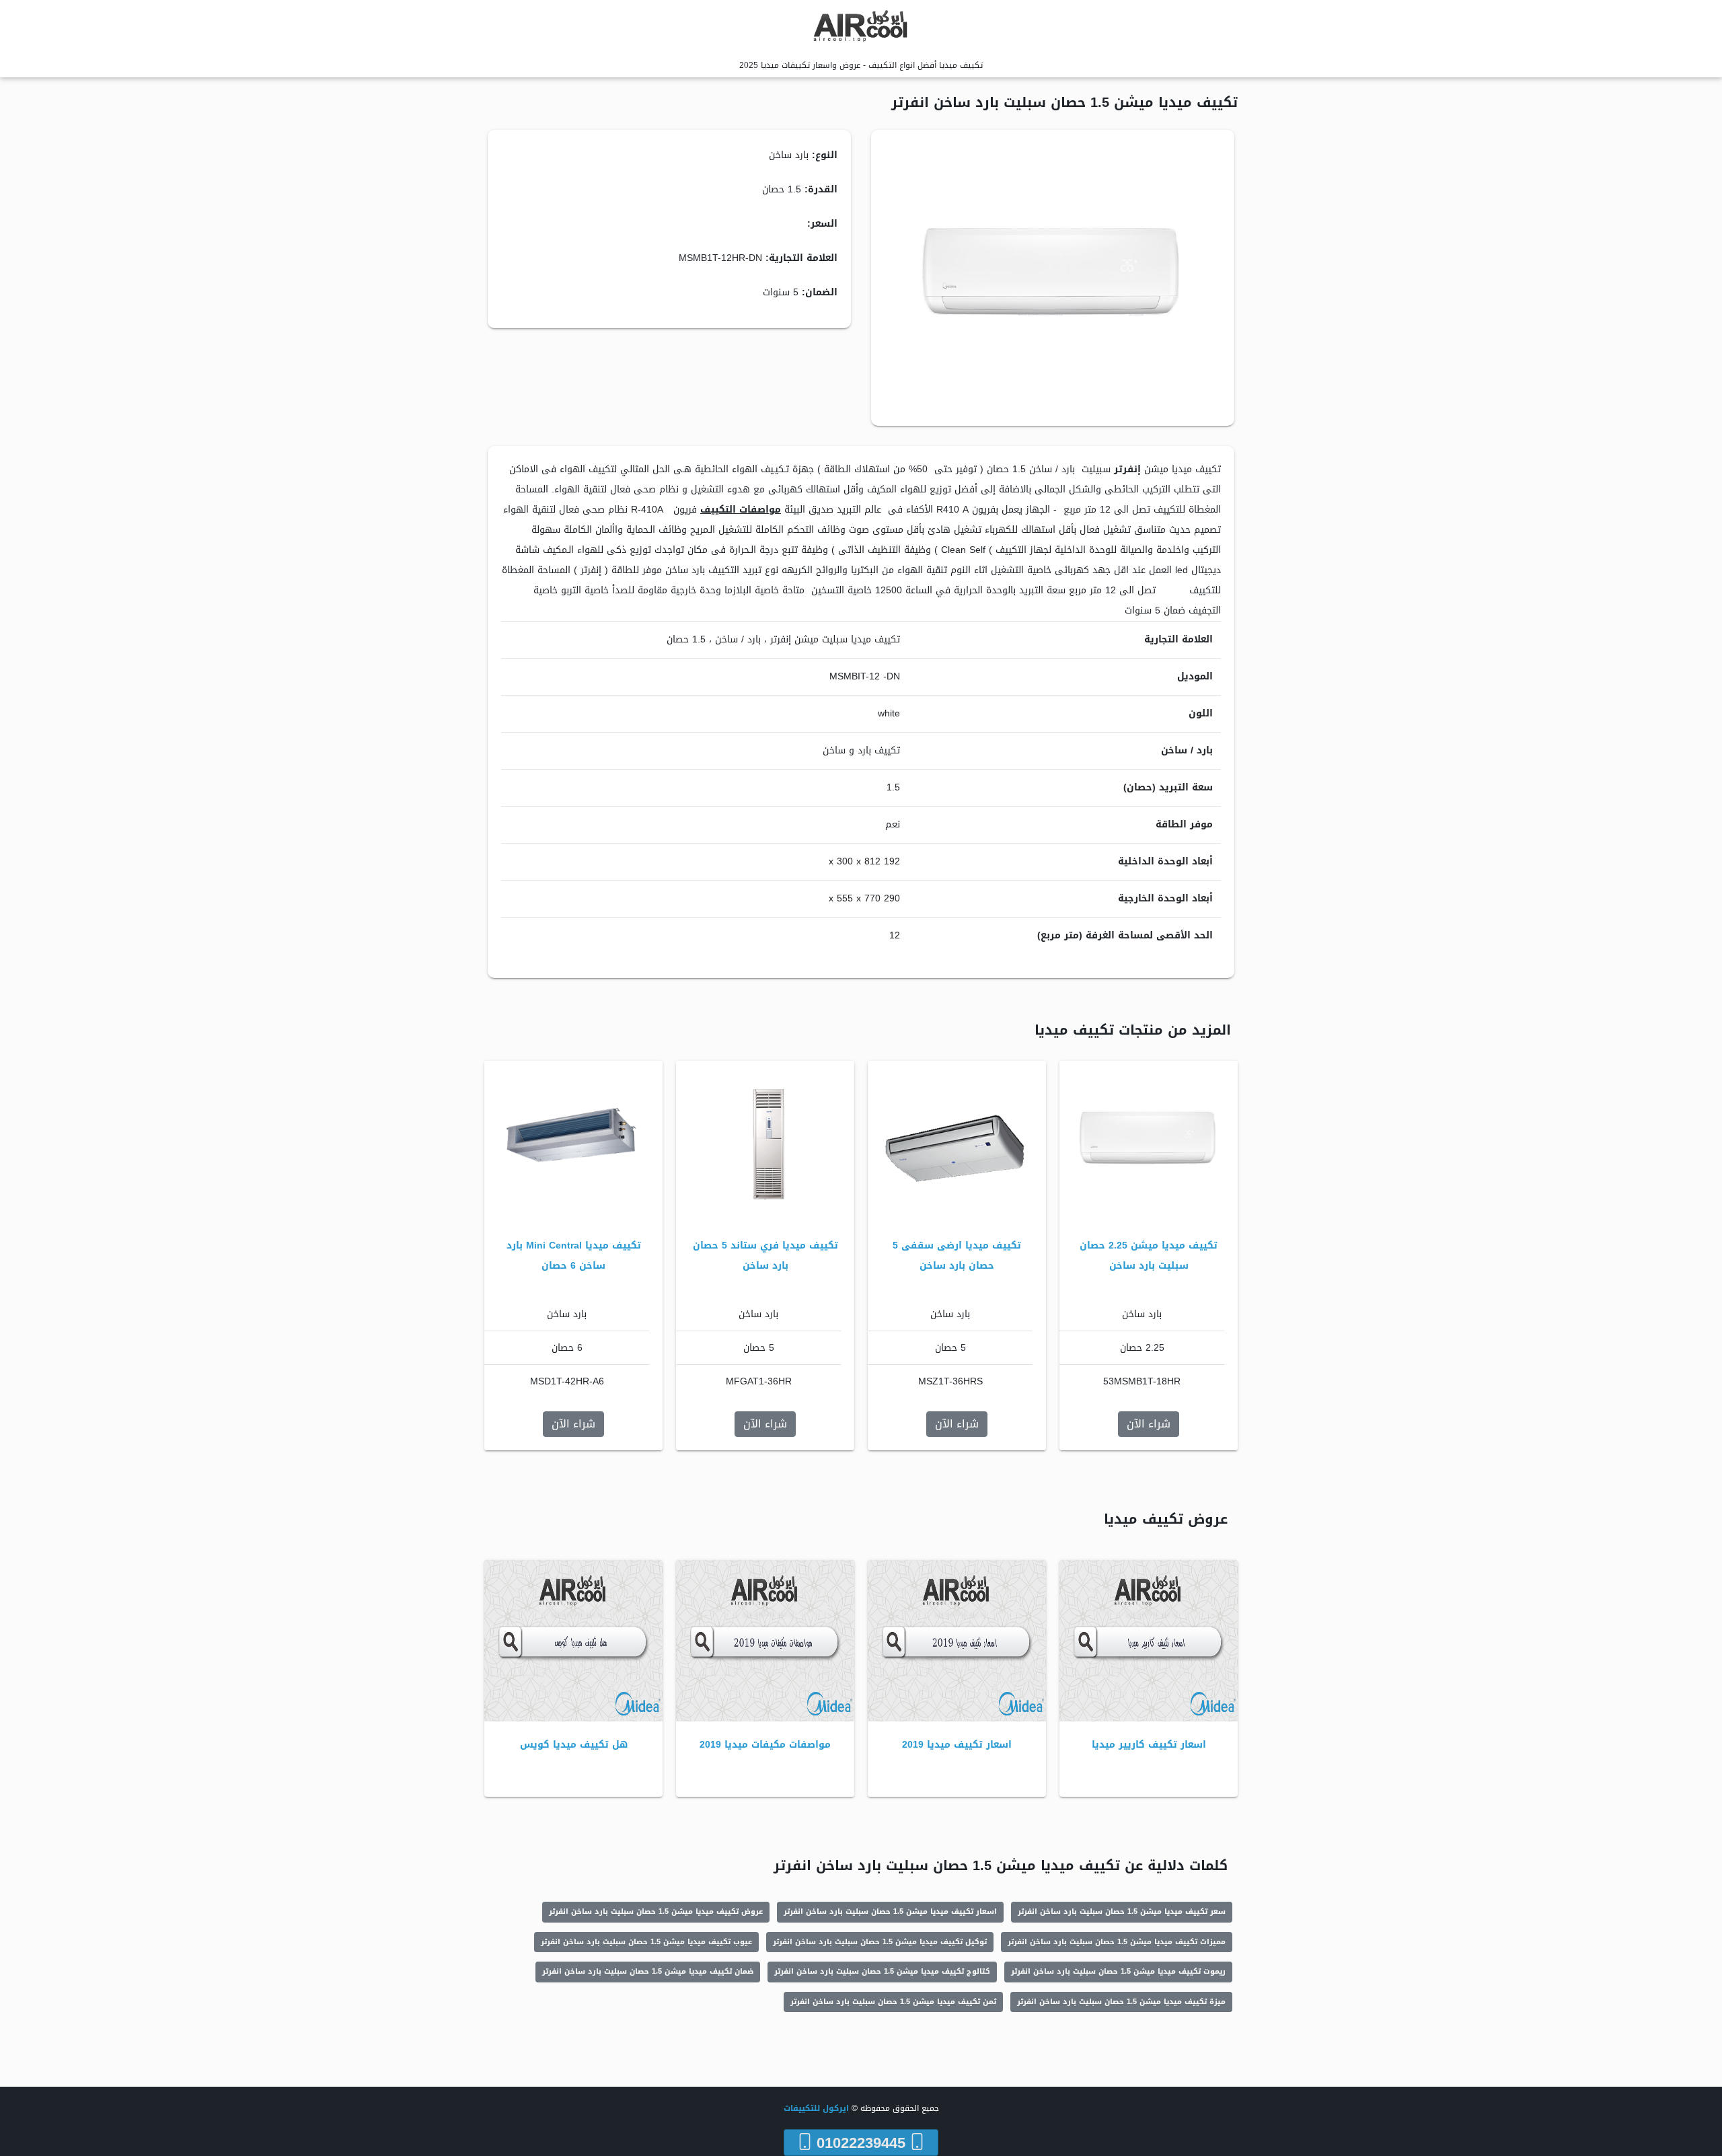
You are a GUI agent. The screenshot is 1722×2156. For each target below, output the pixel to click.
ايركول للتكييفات (816, 2108)
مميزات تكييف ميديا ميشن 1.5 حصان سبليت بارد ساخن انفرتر (1117, 1942)
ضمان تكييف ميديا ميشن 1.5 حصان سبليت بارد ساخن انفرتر (648, 1971)
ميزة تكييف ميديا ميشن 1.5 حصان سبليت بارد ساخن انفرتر (1121, 2002)
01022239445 (861, 2143)
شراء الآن (1149, 1424)
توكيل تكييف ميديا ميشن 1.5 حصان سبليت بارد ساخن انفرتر (880, 1942)
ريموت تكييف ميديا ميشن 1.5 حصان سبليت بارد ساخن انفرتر (1118, 1971)
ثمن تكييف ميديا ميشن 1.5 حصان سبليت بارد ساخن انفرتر (893, 2002)
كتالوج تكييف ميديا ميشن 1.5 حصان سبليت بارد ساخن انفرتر (882, 1971)
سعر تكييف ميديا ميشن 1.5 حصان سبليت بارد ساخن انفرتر (1122, 1911)
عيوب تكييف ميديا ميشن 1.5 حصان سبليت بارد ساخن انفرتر (646, 1942)
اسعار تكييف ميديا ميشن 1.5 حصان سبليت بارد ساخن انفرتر (890, 1911)
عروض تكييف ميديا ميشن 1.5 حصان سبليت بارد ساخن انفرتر (656, 1911)
